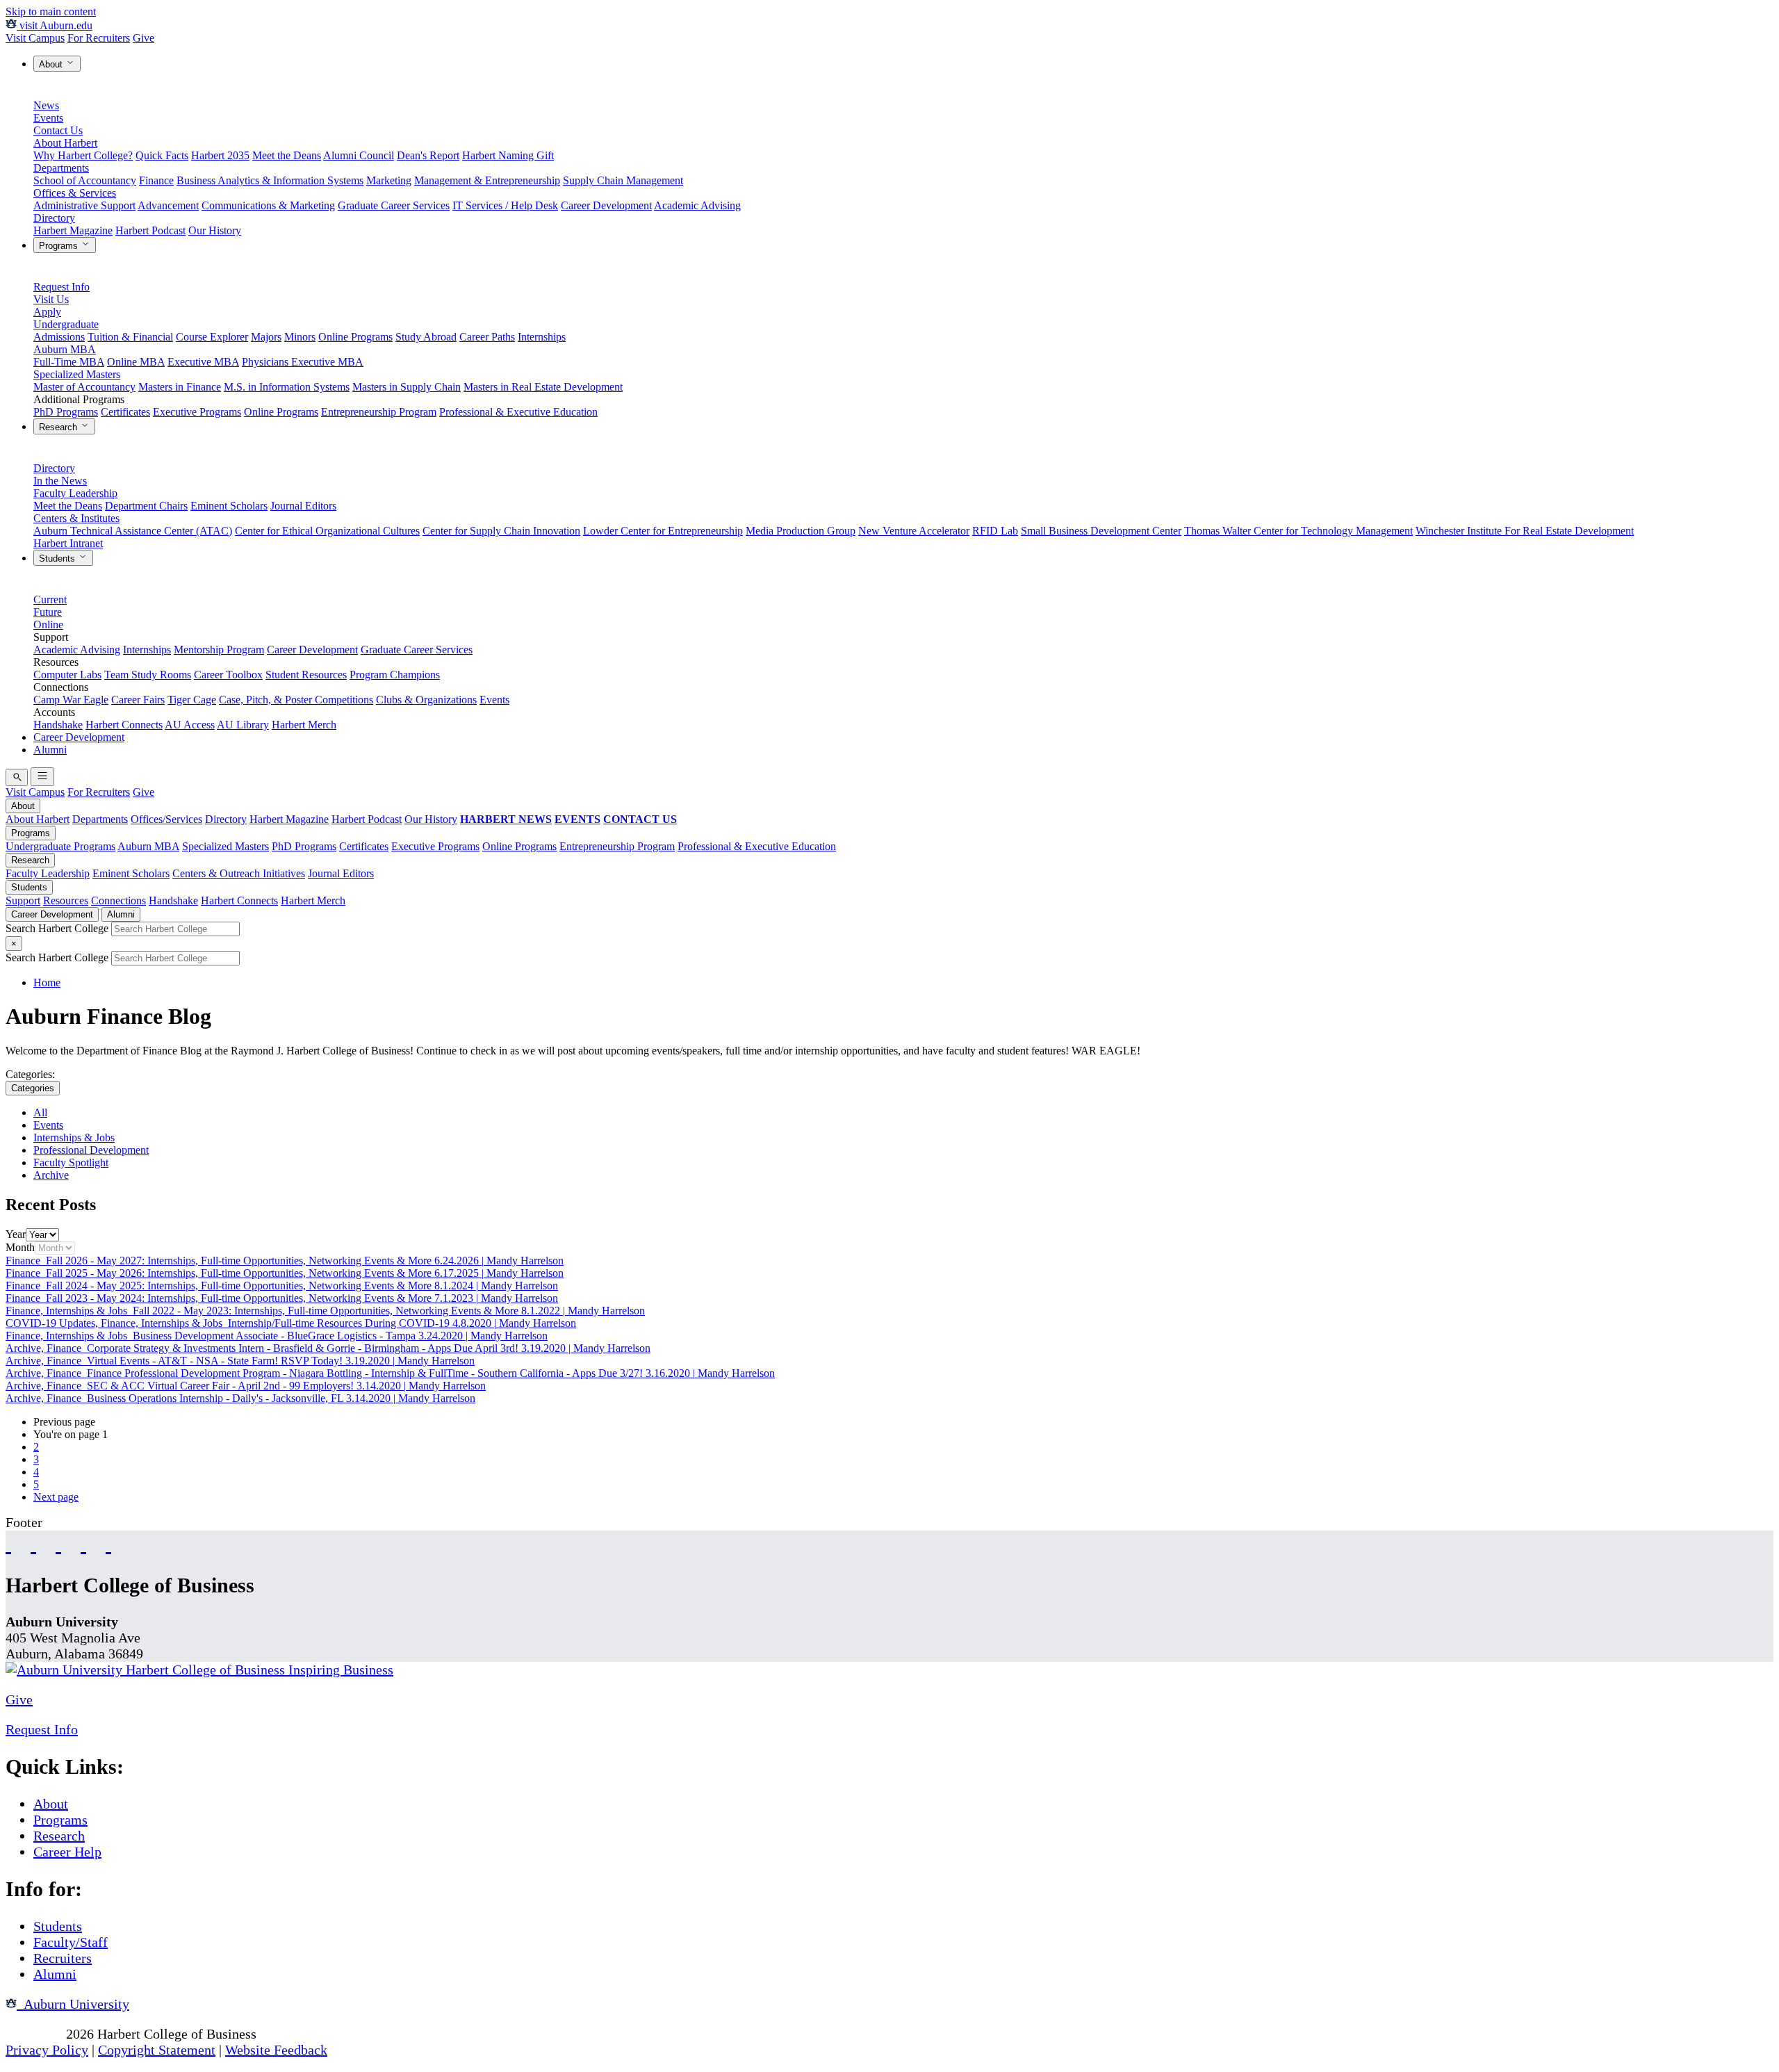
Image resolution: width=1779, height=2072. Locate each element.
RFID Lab (995, 531)
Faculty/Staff (71, 1942)
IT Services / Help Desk (505, 205)
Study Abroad (426, 337)
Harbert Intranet (68, 543)
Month (20, 1247)
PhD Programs (66, 412)
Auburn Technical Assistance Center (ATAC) (133, 531)
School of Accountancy (85, 180)
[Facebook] (8, 1543)
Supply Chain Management (623, 180)
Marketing (389, 180)
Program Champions (395, 675)
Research (59, 427)
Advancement (168, 205)
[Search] (17, 777)
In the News (60, 481)
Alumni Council (359, 155)
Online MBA (136, 362)
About (52, 64)
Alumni (50, 750)
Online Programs (355, 337)
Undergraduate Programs (60, 846)
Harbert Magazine (73, 230)
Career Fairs (138, 700)
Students (58, 558)
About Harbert (65, 143)
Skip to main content (51, 11)
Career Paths (487, 337)
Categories (33, 1088)
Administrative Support (84, 205)
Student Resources (306, 675)
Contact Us (58, 130)
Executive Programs (197, 412)
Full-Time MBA (69, 362)
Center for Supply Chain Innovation (501, 531)
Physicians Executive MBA (303, 362)
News (46, 105)
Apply (47, 312)
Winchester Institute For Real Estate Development (1525, 531)
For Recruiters (99, 38)
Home (47, 982)
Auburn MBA (65, 349)
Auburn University (73, 2004)
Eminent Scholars (229, 506)
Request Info (62, 287)
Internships (542, 337)
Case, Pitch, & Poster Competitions (296, 700)
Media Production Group (801, 531)
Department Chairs (146, 506)
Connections (118, 900)
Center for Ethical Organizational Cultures (327, 531)
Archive (51, 1175)
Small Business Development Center (1101, 531)
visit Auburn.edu (55, 25)
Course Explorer (212, 337)
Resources (66, 900)
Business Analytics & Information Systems (270, 180)
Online (48, 625)
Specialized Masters (77, 374)
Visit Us (51, 299)
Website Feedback (276, 2050)
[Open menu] (42, 777)
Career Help (67, 1852)
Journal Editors (303, 506)
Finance (156, 180)
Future (48, 612)
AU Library (243, 725)
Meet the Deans (287, 155)
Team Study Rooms (148, 675)
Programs (60, 246)
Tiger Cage (192, 700)
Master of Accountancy (84, 387)
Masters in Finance (180, 387)
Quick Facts (162, 155)
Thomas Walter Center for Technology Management (1298, 531)
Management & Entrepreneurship (487, 180)
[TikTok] (83, 1543)
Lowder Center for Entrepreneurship (663, 531)
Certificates (125, 412)
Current (50, 599)
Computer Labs (67, 675)
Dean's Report (428, 155)
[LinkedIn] (108, 1543)
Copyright (34, 2034)
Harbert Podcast (150, 230)
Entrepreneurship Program (379, 412)
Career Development (606, 205)
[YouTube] (33, 1543)
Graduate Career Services (394, 205)
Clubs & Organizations (426, 700)
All (40, 1112)
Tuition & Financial (130, 337)
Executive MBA (203, 362)
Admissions (59, 337)
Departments (61, 168)
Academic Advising (697, 205)
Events (48, 118)
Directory (54, 218)
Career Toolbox (228, 675)
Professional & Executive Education (518, 412)
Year (16, 1234)
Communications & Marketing (268, 205)
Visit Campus (35, 38)
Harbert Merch (304, 725)
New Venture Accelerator (914, 531)
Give (144, 38)
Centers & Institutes (76, 518)
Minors (300, 337)
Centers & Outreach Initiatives (239, 873)
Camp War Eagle (71, 700)
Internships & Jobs (74, 1137)
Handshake (58, 725)
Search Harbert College (58, 928)
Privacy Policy (47, 2050)
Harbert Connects (124, 725)
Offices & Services (75, 193)
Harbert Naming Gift (508, 155)
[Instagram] (58, 1543)
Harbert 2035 (220, 155)
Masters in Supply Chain (407, 387)
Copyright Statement (157, 2050)
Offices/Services (166, 819)
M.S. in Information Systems (287, 387)
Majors (266, 337)
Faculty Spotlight (71, 1163)
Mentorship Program (219, 650)
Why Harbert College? (83, 155)
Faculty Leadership (75, 493)
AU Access (190, 725)
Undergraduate (66, 324)
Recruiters (63, 1958)
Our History (215, 230)
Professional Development (91, 1150)
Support (23, 900)
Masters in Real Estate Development (543, 387)
